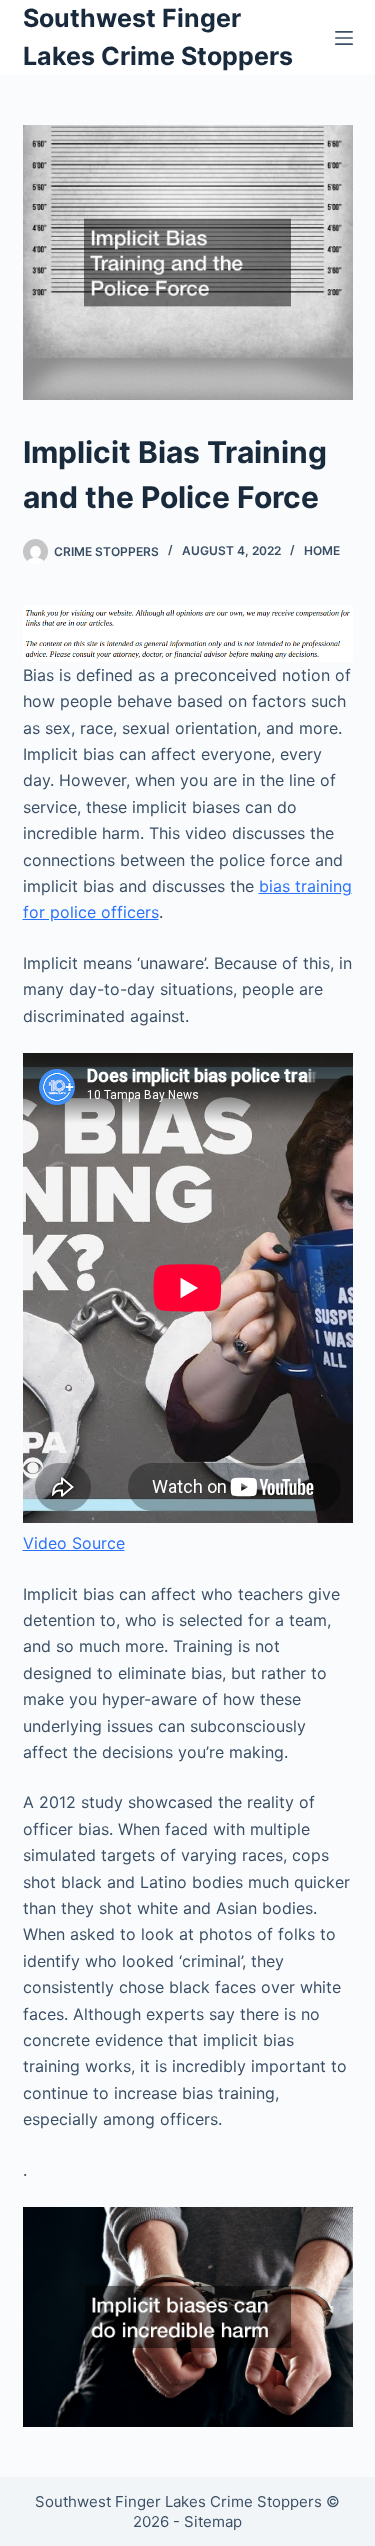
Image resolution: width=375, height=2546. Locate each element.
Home (322, 550)
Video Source (74, 1543)
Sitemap (213, 2521)
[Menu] (344, 38)
